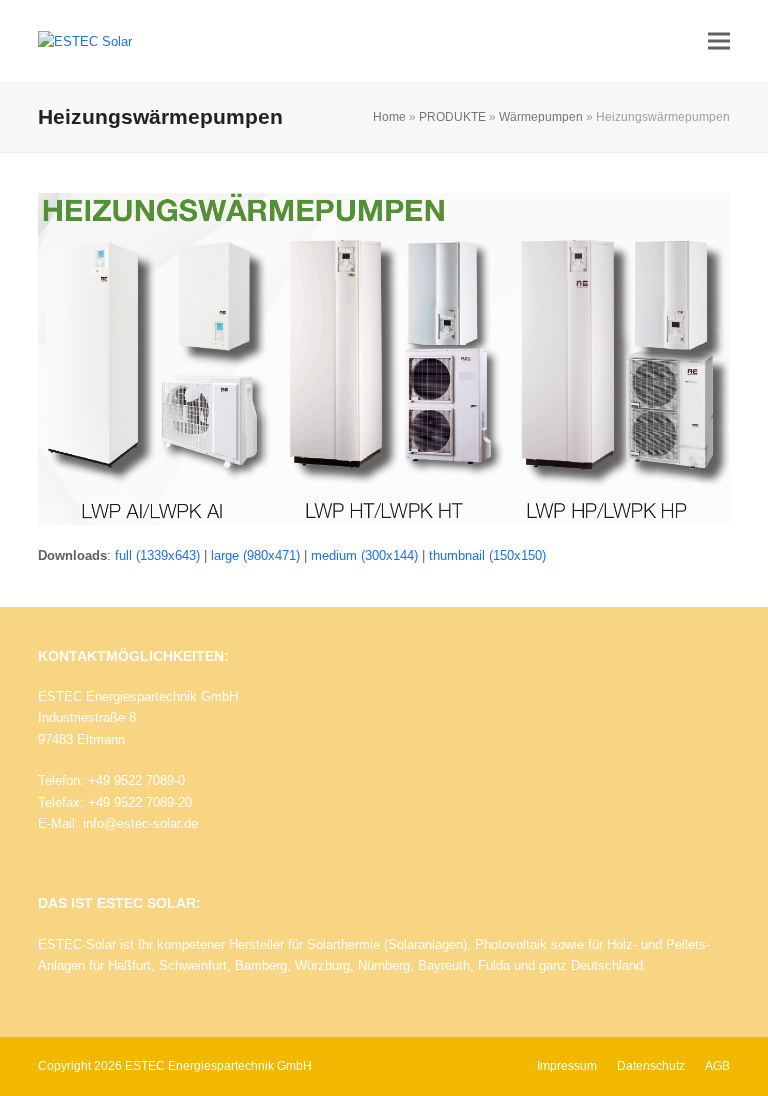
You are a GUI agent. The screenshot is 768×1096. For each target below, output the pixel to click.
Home (389, 117)
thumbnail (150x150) (487, 555)
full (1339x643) (157, 555)
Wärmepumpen (541, 117)
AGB (717, 1066)
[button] (719, 41)
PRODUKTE (452, 117)
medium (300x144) (364, 555)
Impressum (567, 1066)
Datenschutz (651, 1066)
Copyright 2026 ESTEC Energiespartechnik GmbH (175, 1066)
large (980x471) (255, 555)
